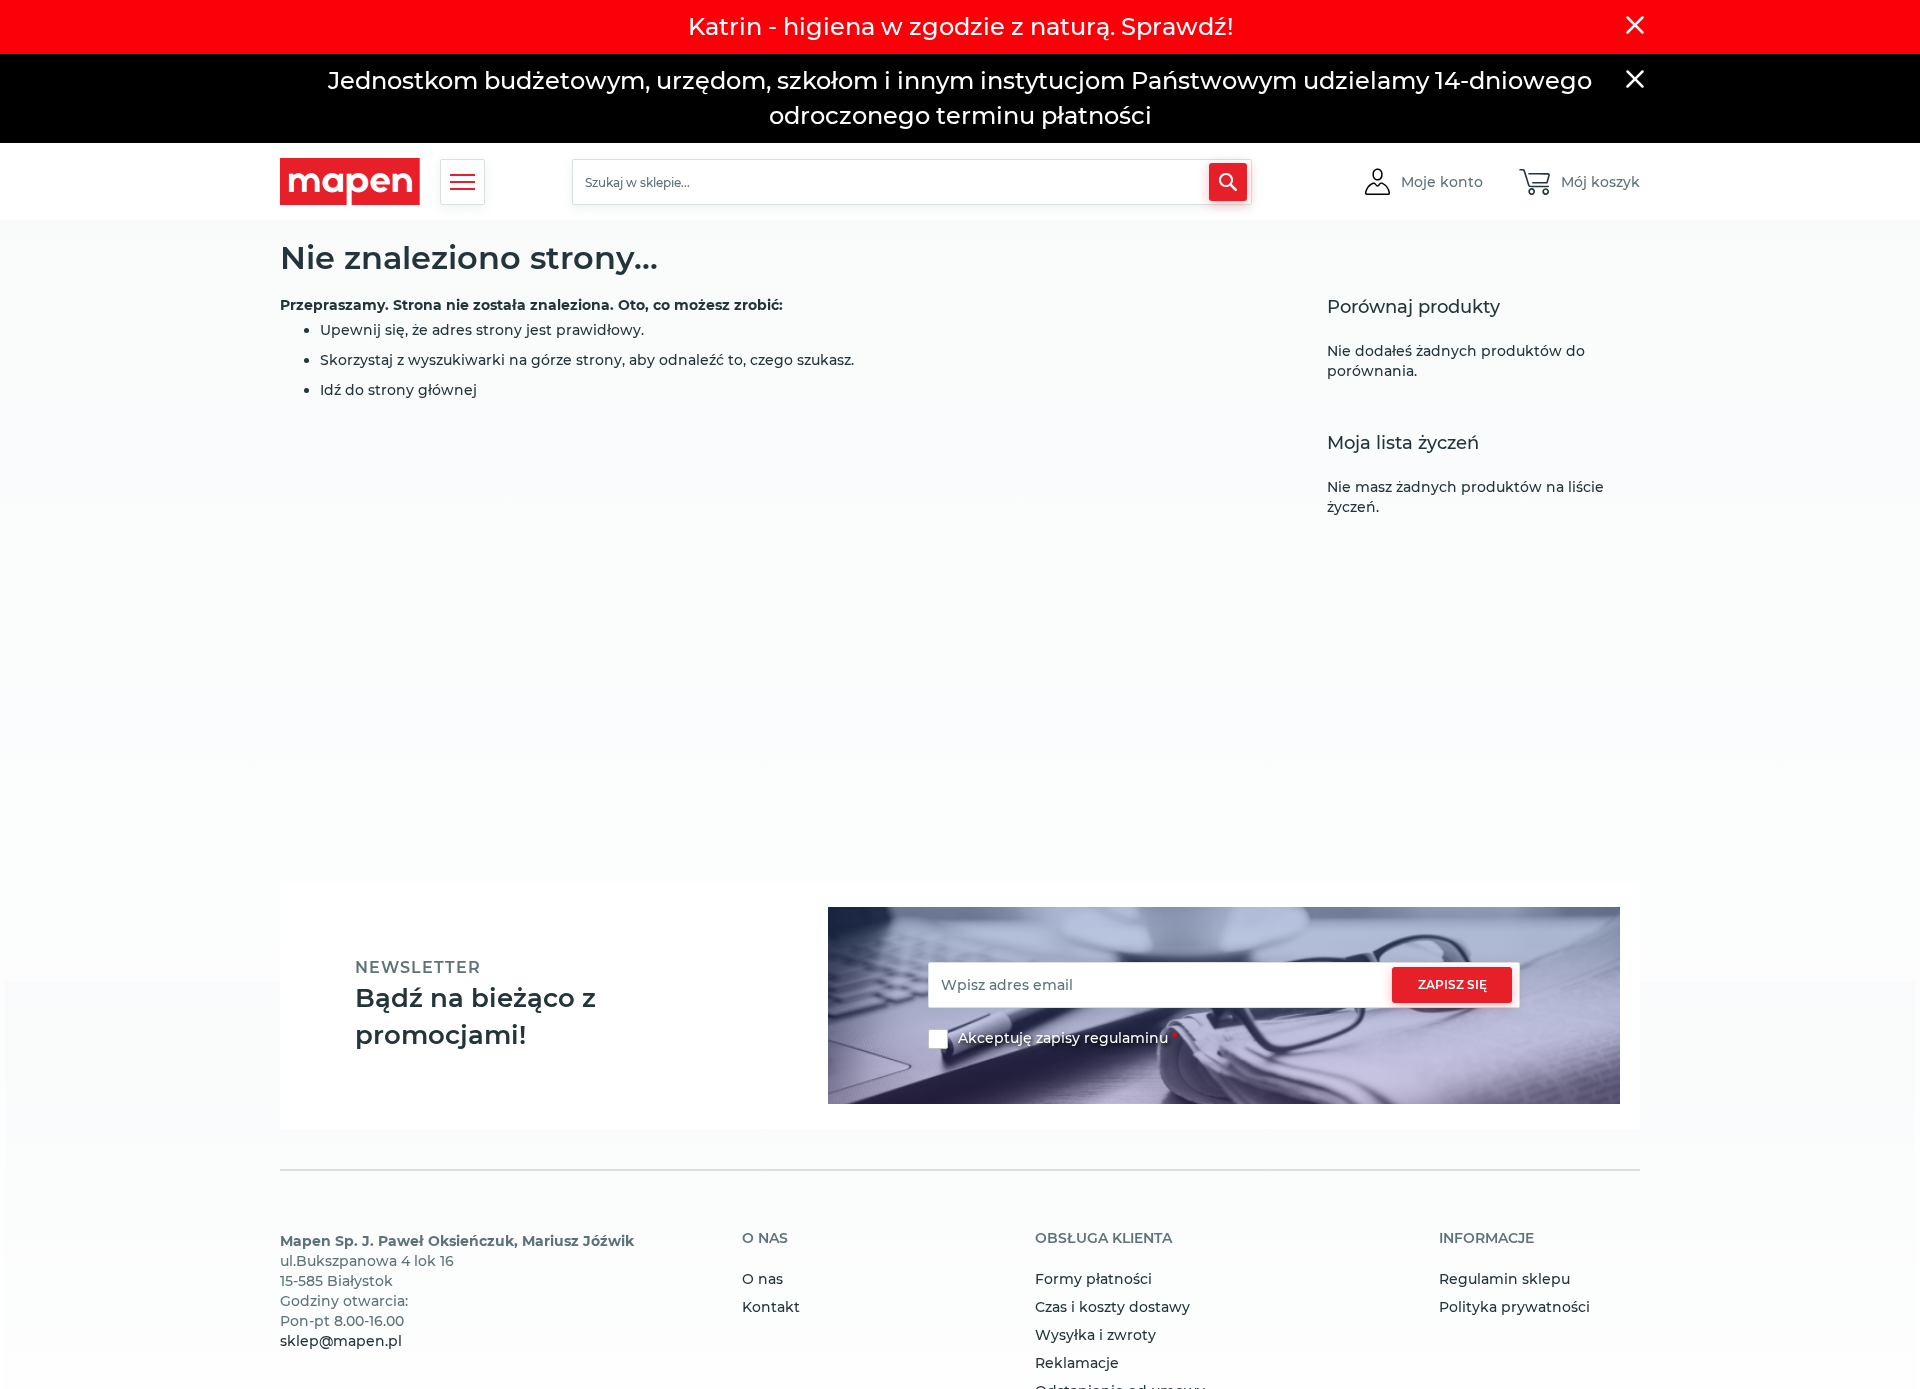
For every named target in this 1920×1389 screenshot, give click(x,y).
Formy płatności (1093, 1279)
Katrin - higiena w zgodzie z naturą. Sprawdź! (960, 26)
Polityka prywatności (1514, 1307)
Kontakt (771, 1307)
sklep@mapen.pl (341, 1341)
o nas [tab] (765, 1239)
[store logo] (350, 181)
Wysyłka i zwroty (1095, 1335)
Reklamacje (1077, 1363)
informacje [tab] (1486, 1239)
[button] (1442, 182)
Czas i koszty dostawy (1112, 1307)
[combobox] (912, 182)
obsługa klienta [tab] (1103, 1239)
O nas (762, 1279)
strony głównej (422, 390)
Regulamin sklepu (1504, 1279)
